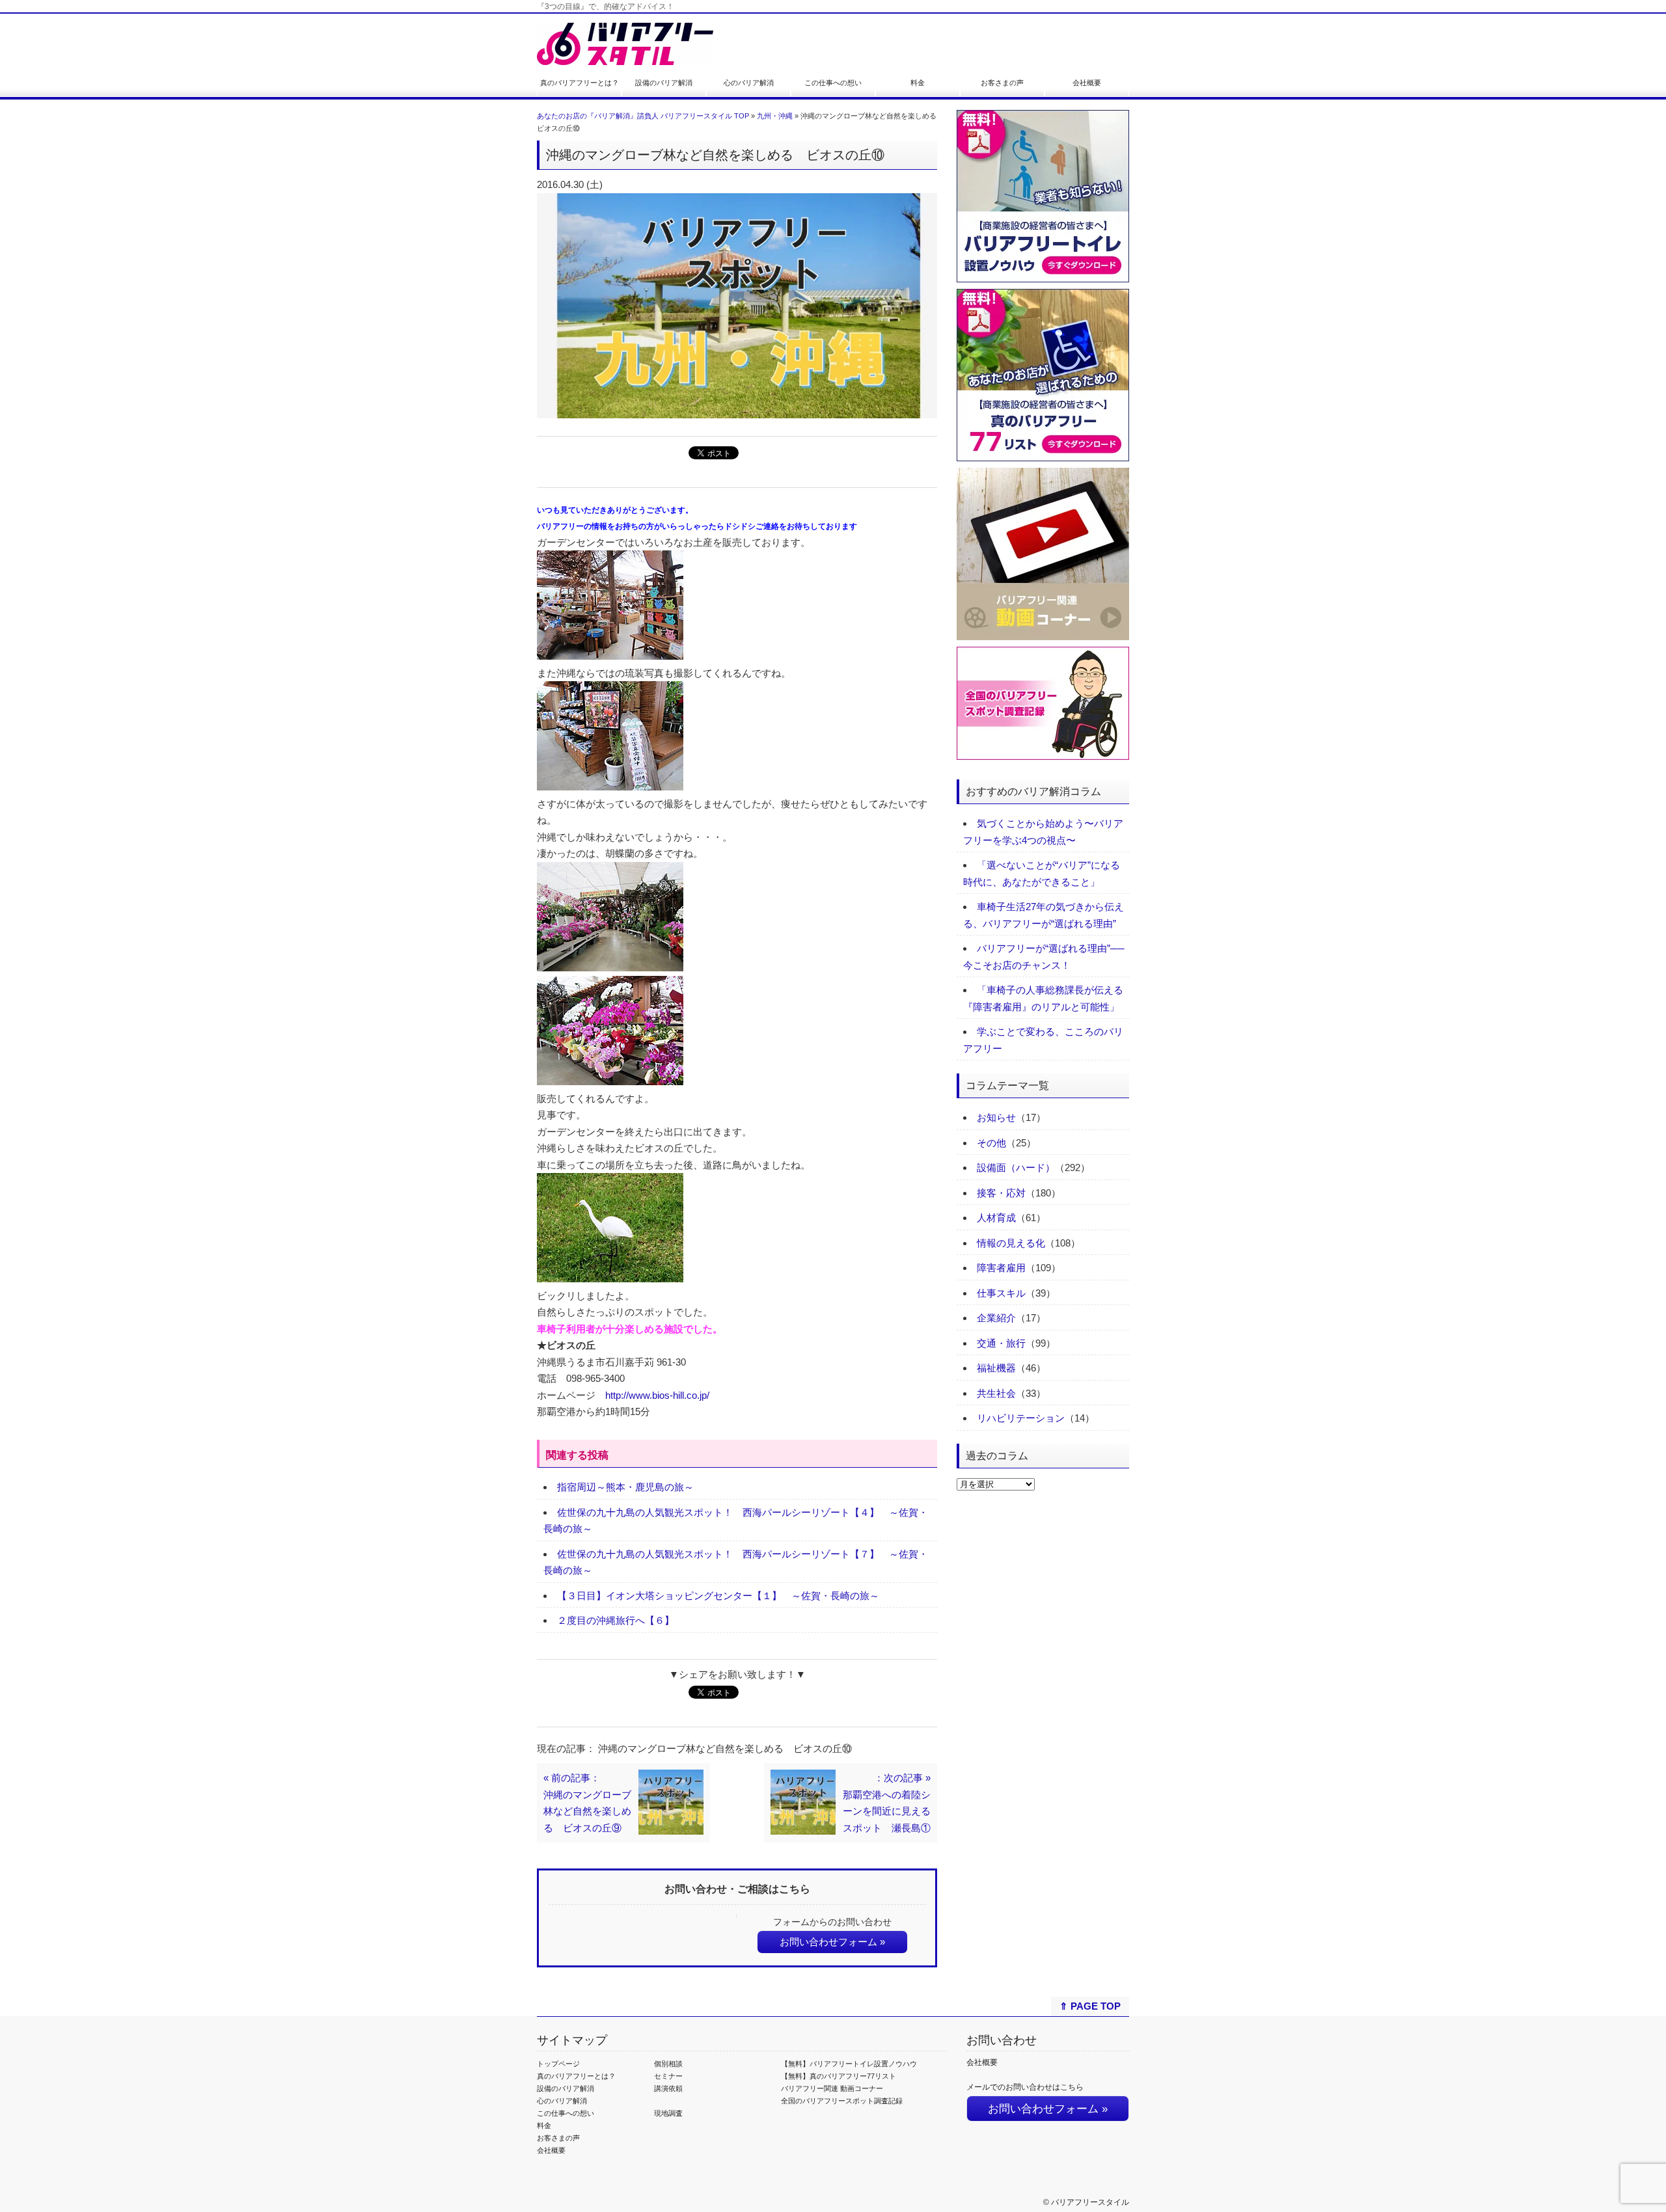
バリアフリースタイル (1090, 2202)
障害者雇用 (1001, 1268)
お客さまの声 (1002, 83)
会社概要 (1087, 83)
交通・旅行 (1001, 1343)
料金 (918, 83)
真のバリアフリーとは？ (580, 83)
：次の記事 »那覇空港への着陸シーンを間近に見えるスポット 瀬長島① (887, 1803)
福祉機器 (996, 1368)
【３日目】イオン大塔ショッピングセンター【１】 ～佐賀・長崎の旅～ (718, 1596)
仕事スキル (1001, 1293)
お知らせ (996, 1117)
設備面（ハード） (1016, 1167)
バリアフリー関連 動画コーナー (832, 2088)
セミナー (668, 2076)
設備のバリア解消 (664, 83)
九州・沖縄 (775, 116)
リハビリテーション (1021, 1418)
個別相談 (668, 2064)
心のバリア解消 (749, 83)
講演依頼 (668, 2088)
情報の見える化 (1011, 1243)
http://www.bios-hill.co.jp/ (657, 1395)
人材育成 (996, 1218)
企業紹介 (996, 1318)
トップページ (558, 2064)
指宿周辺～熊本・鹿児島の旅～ (625, 1487)
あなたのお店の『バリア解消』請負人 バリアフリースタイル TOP (643, 116)
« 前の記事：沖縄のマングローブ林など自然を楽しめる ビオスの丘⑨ (587, 1803)
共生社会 (996, 1393)
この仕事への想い (833, 83)
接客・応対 (1001, 1193)
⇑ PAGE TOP (1090, 2006)
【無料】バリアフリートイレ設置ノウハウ (849, 2064)
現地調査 (668, 2113)
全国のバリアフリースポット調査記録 (842, 2101)
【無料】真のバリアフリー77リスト (839, 2076)
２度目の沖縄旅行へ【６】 (616, 1620)
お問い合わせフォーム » (832, 1942)
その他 (991, 1143)
